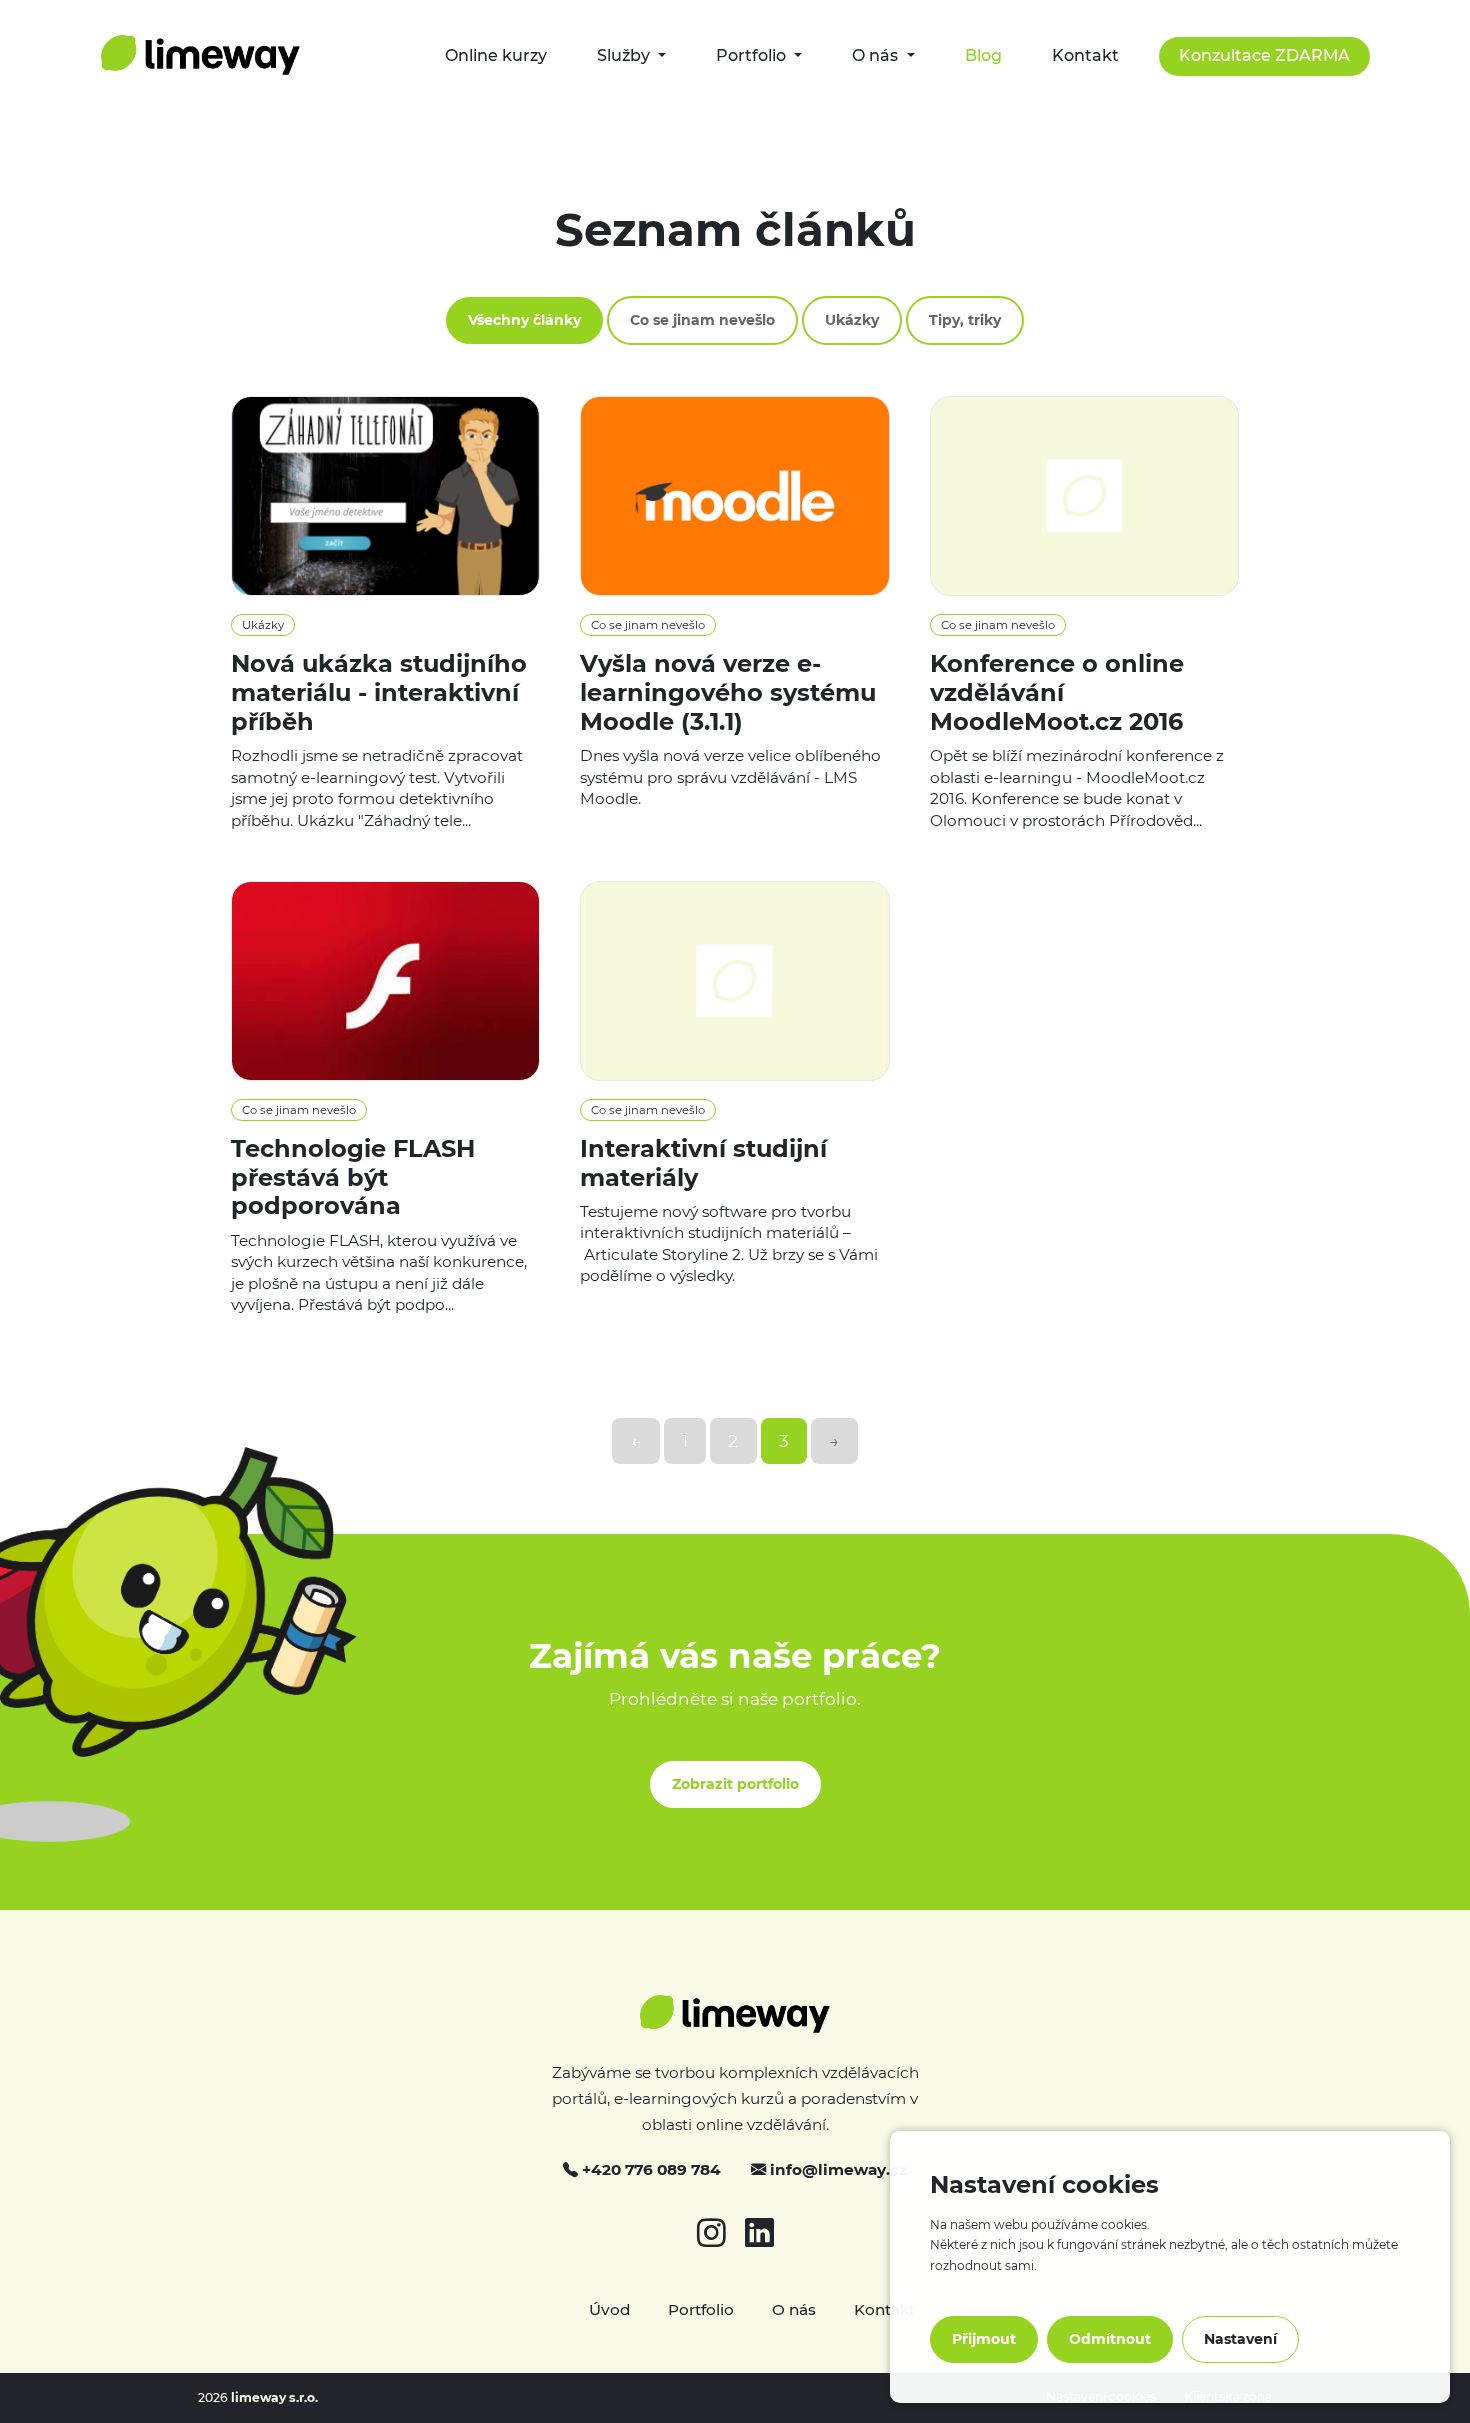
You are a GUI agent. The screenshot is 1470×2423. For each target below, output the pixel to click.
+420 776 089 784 (649, 2169)
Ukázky (852, 320)
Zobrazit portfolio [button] (735, 1784)
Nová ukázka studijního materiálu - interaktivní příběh (379, 692)
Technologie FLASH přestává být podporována (353, 1177)
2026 (258, 2397)
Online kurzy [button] (496, 55)
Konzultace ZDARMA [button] (1264, 55)
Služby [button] (625, 55)
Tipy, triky (965, 320)
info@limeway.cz (836, 2169)
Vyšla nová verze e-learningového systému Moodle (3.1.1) (728, 692)
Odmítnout (1110, 2339)
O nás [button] (877, 55)
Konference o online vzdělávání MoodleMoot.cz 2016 (1057, 692)
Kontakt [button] (1085, 55)
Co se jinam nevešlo (702, 320)
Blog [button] (983, 55)
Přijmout (984, 2339)
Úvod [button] (611, 2309)
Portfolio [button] (753, 55)
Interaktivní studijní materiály (703, 1163)
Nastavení (1240, 2339)
